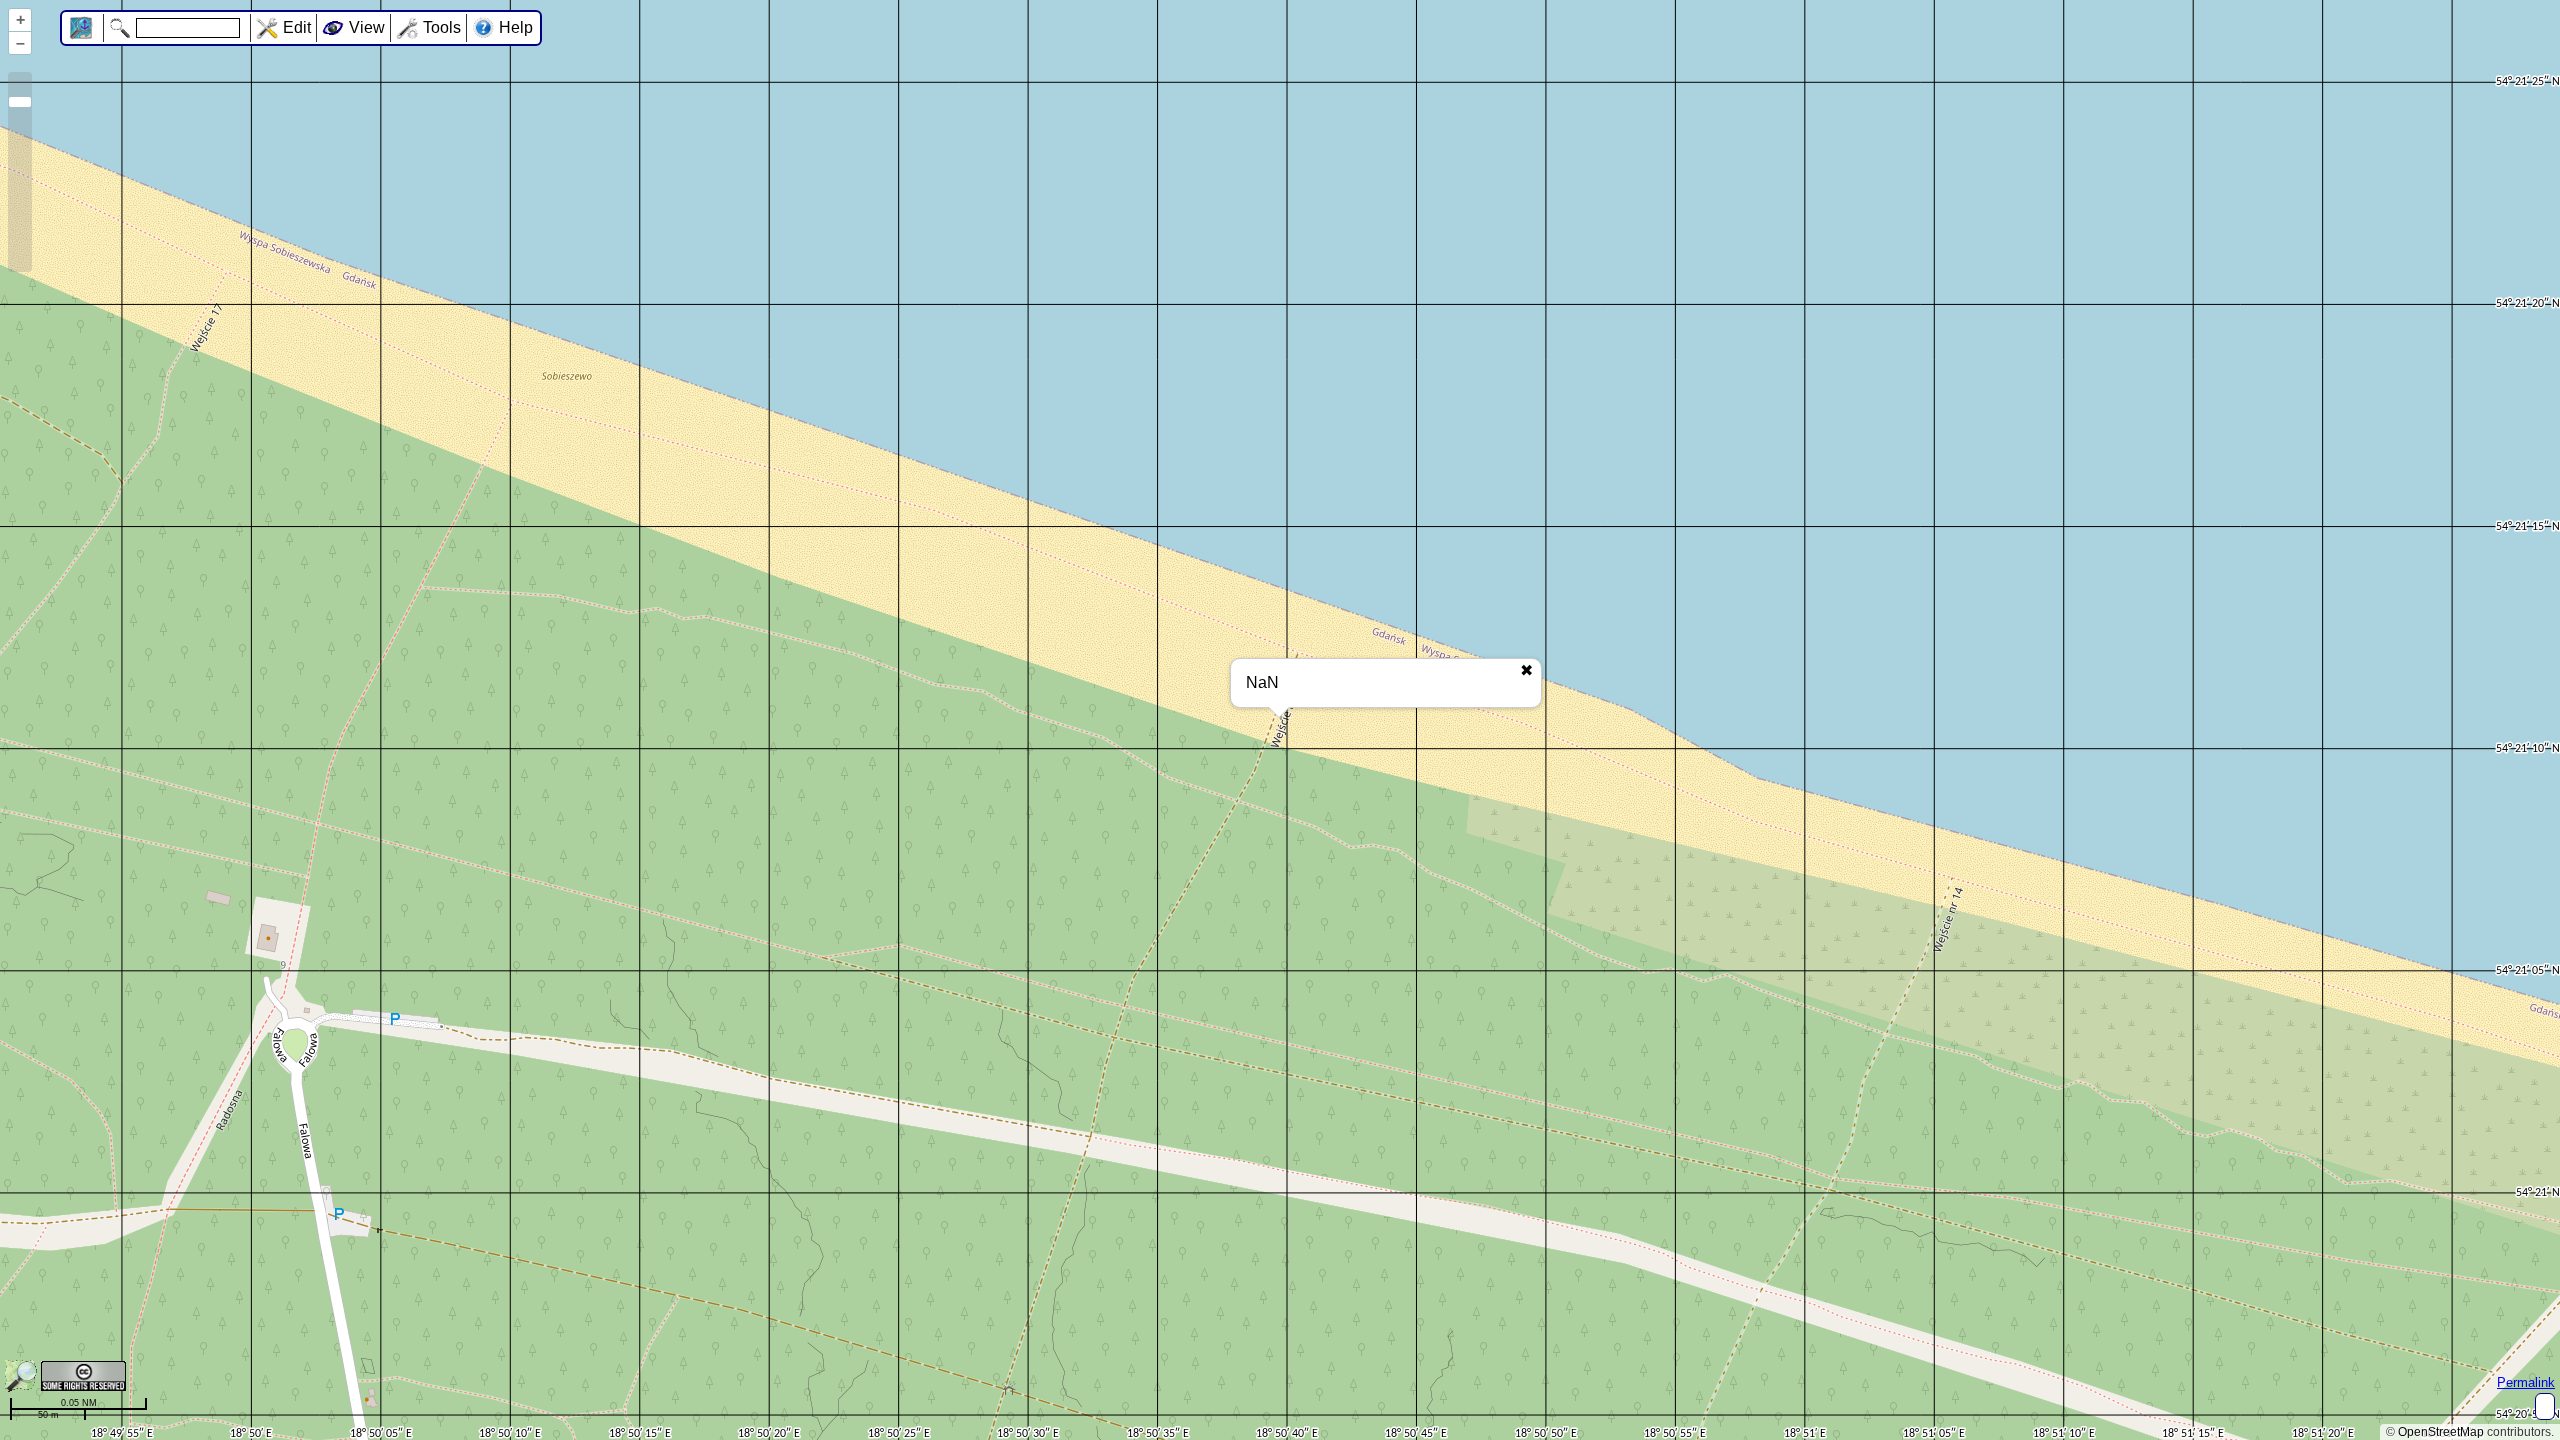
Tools (442, 27)
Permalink (2526, 1382)
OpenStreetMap (2441, 1432)
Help (516, 27)
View (367, 27)
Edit (297, 27)
